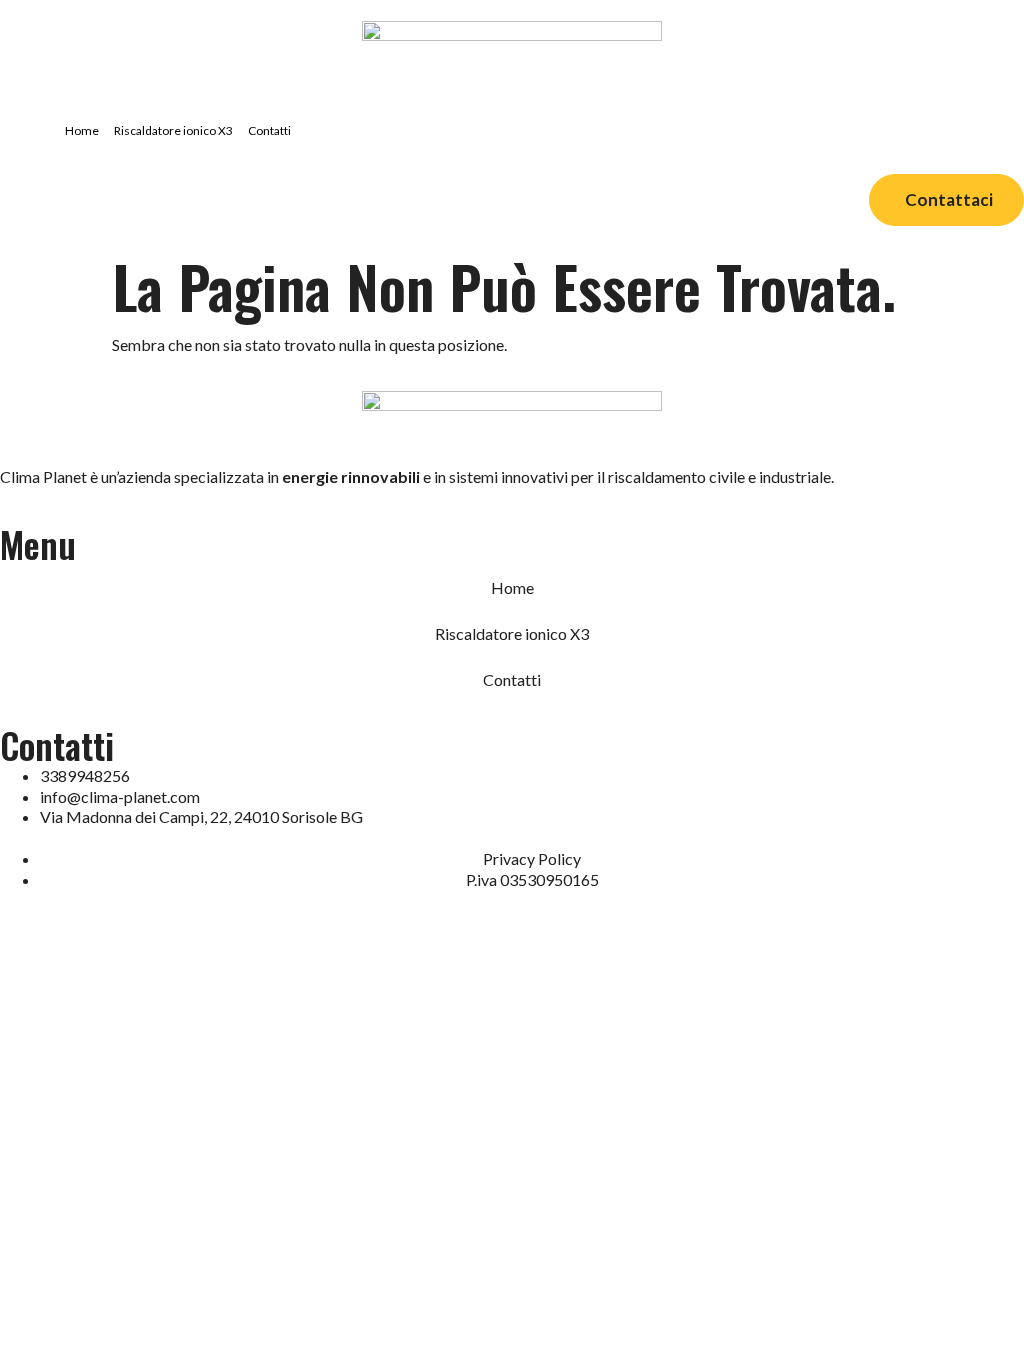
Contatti (269, 130)
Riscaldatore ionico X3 (173, 130)
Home (82, 130)
